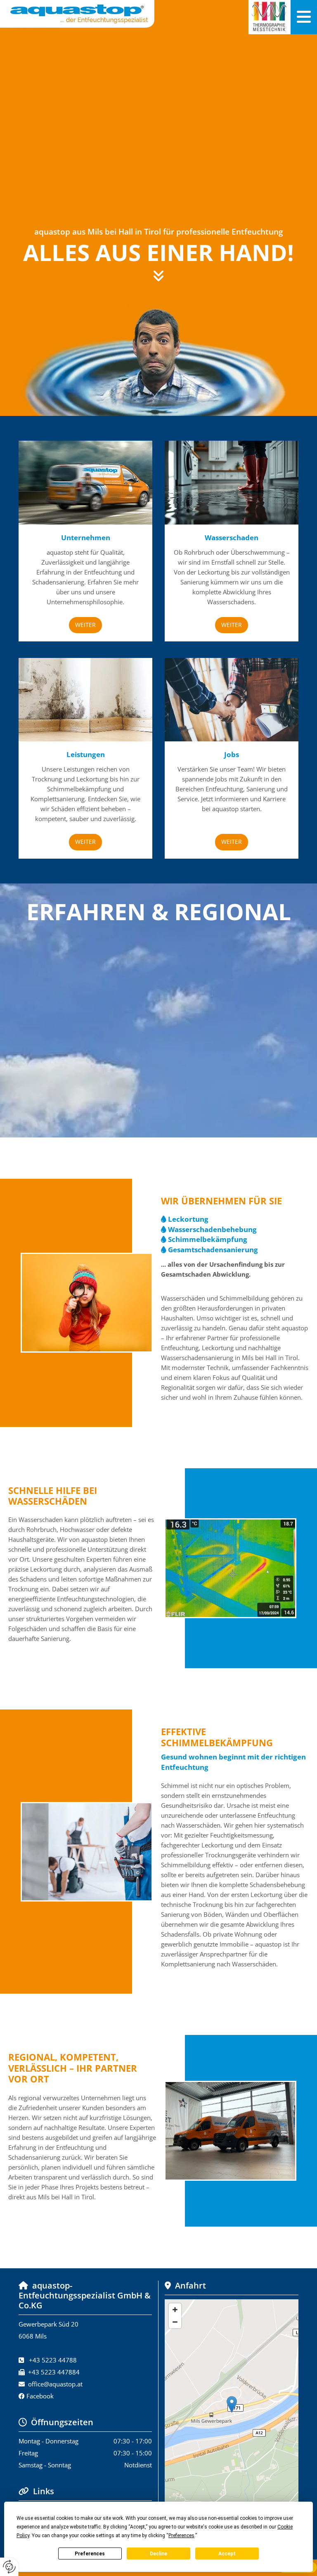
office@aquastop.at (55, 2384)
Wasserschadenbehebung (212, 1229)
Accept (227, 2554)
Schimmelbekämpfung (208, 1239)
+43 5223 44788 (53, 2360)
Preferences (90, 2554)
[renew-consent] (9, 2567)
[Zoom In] (175, 2310)
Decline (158, 2554)
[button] (304, 17)
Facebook (40, 2396)
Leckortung (188, 1219)
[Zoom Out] (175, 2322)
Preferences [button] (181, 2536)
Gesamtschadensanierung (213, 1250)
